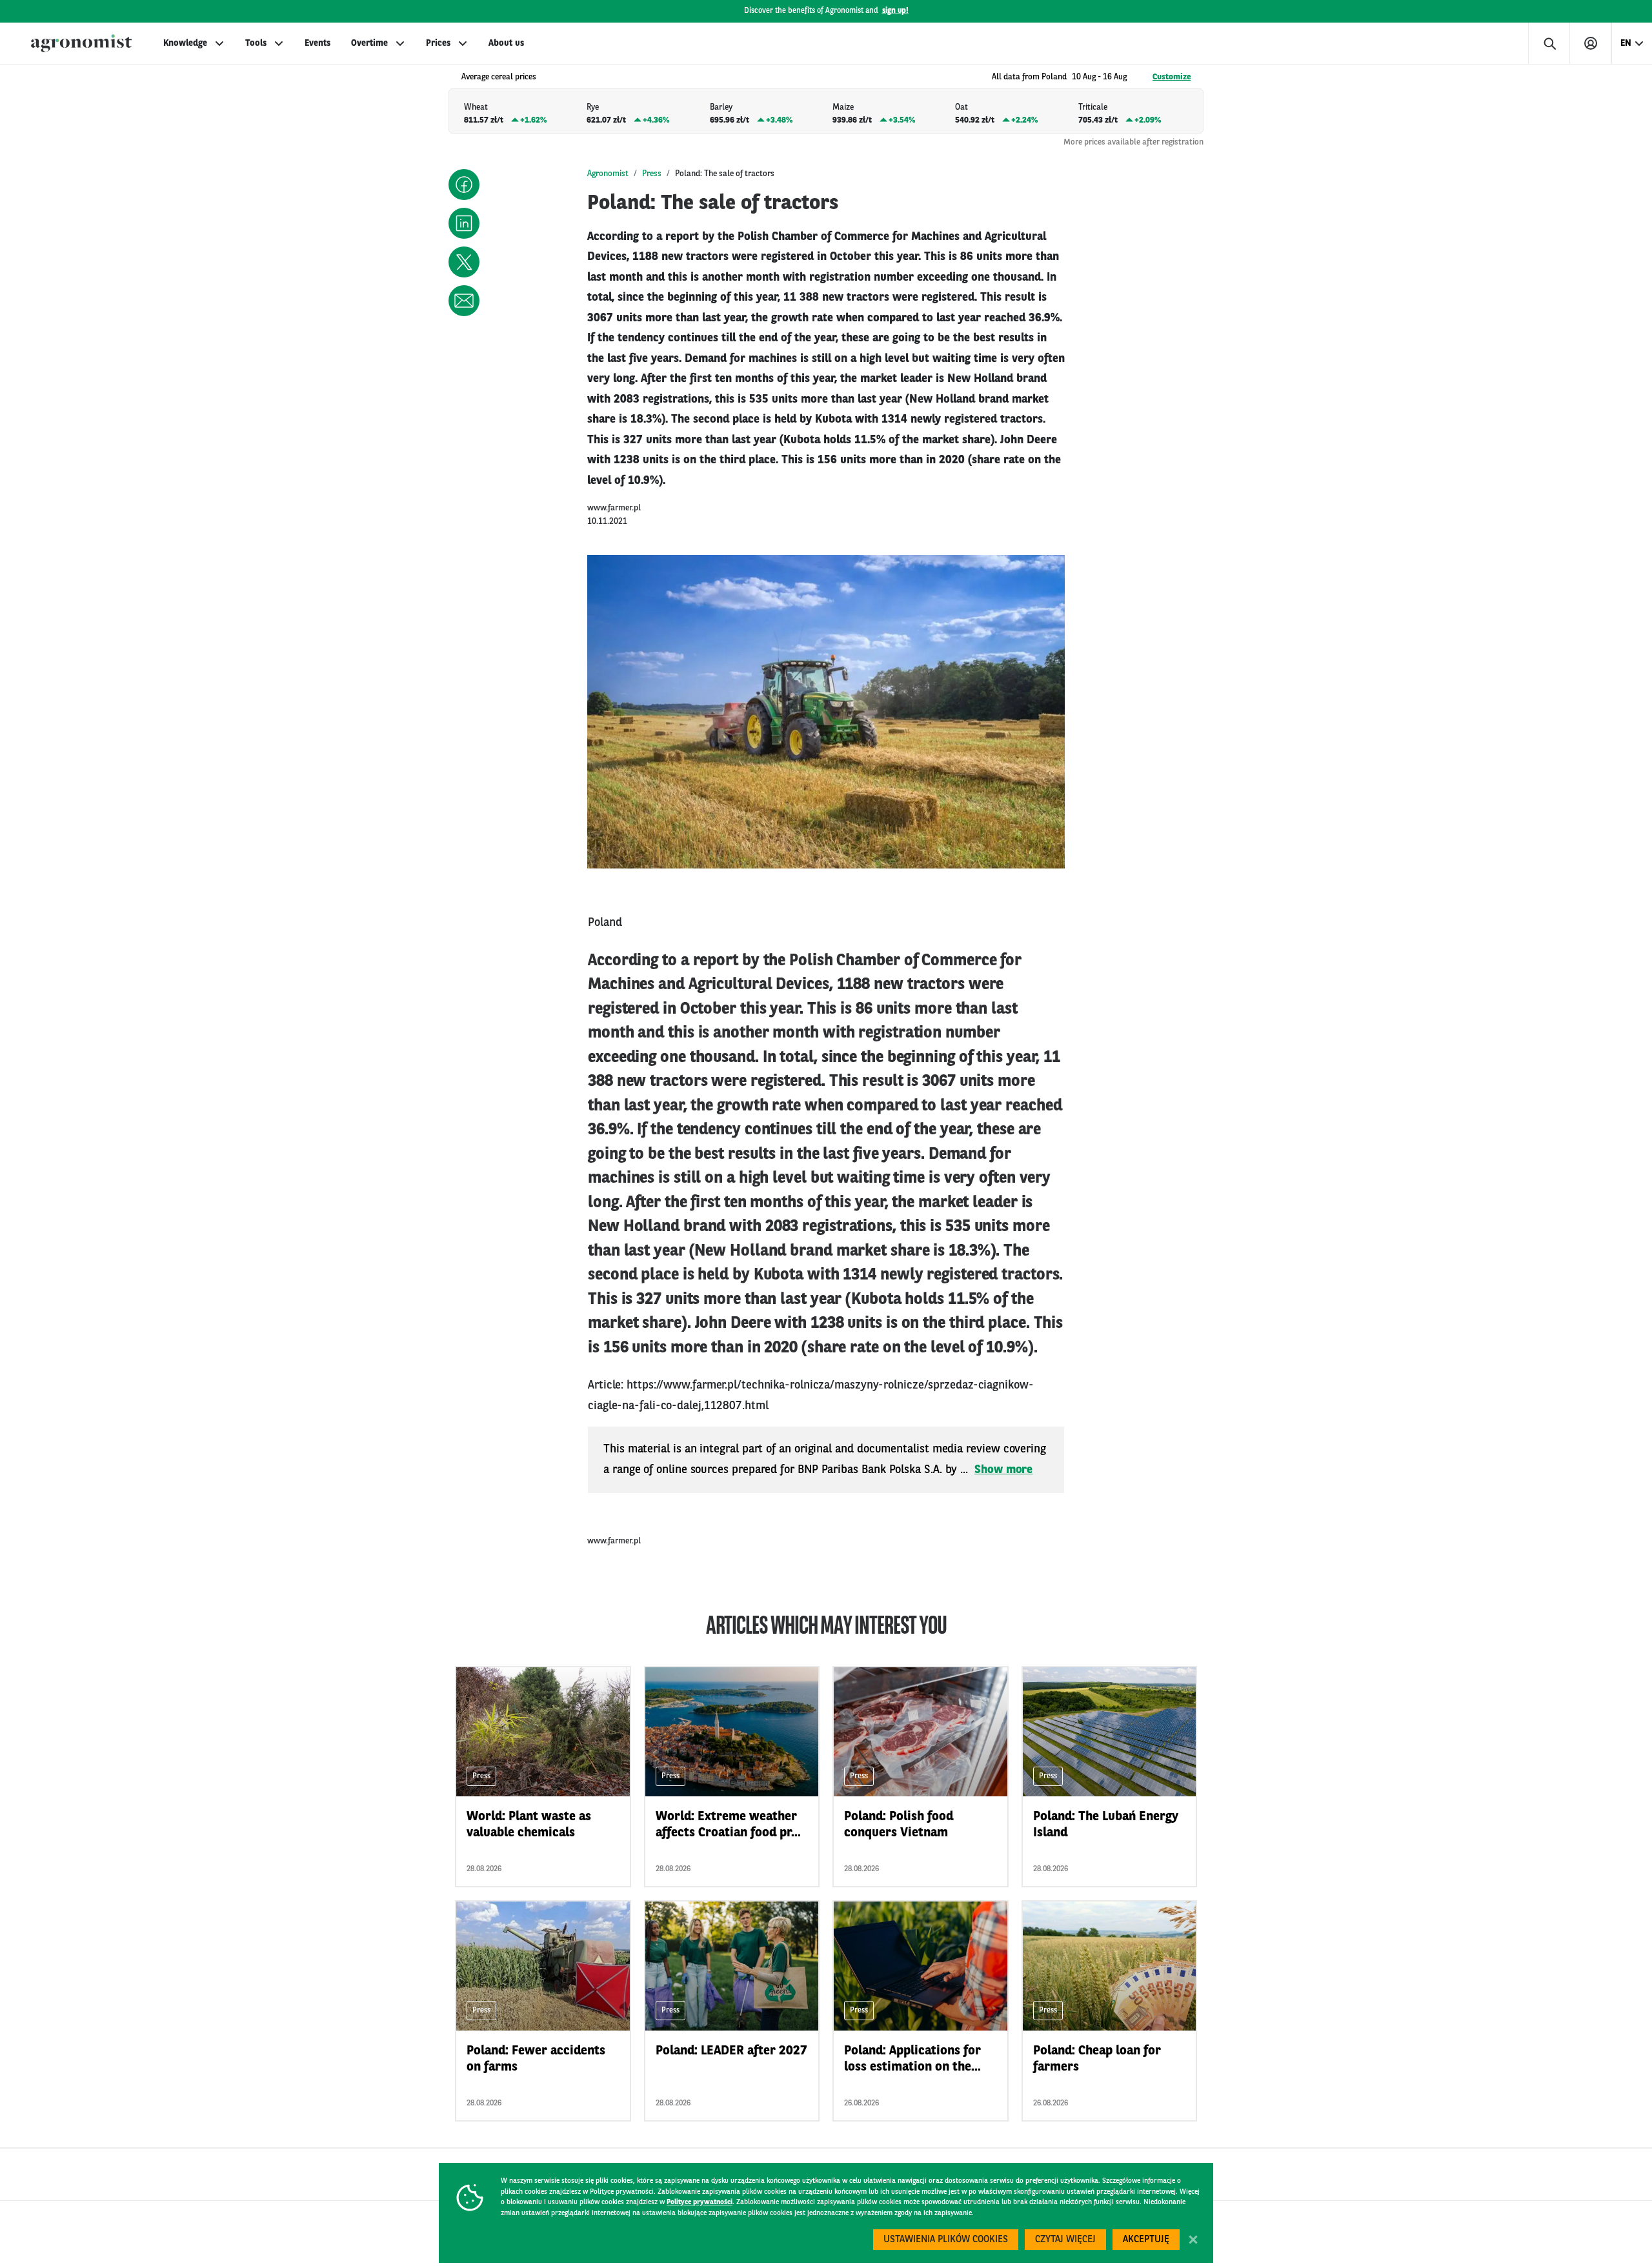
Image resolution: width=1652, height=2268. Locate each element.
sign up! (895, 11)
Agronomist (608, 174)
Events (317, 43)
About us (506, 43)
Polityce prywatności (700, 2203)
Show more (1003, 1470)
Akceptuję (1146, 2240)
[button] (464, 185)
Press (652, 174)
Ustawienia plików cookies (946, 2240)
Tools (256, 43)
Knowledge (185, 43)
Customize (1172, 77)
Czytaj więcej (1065, 2240)
